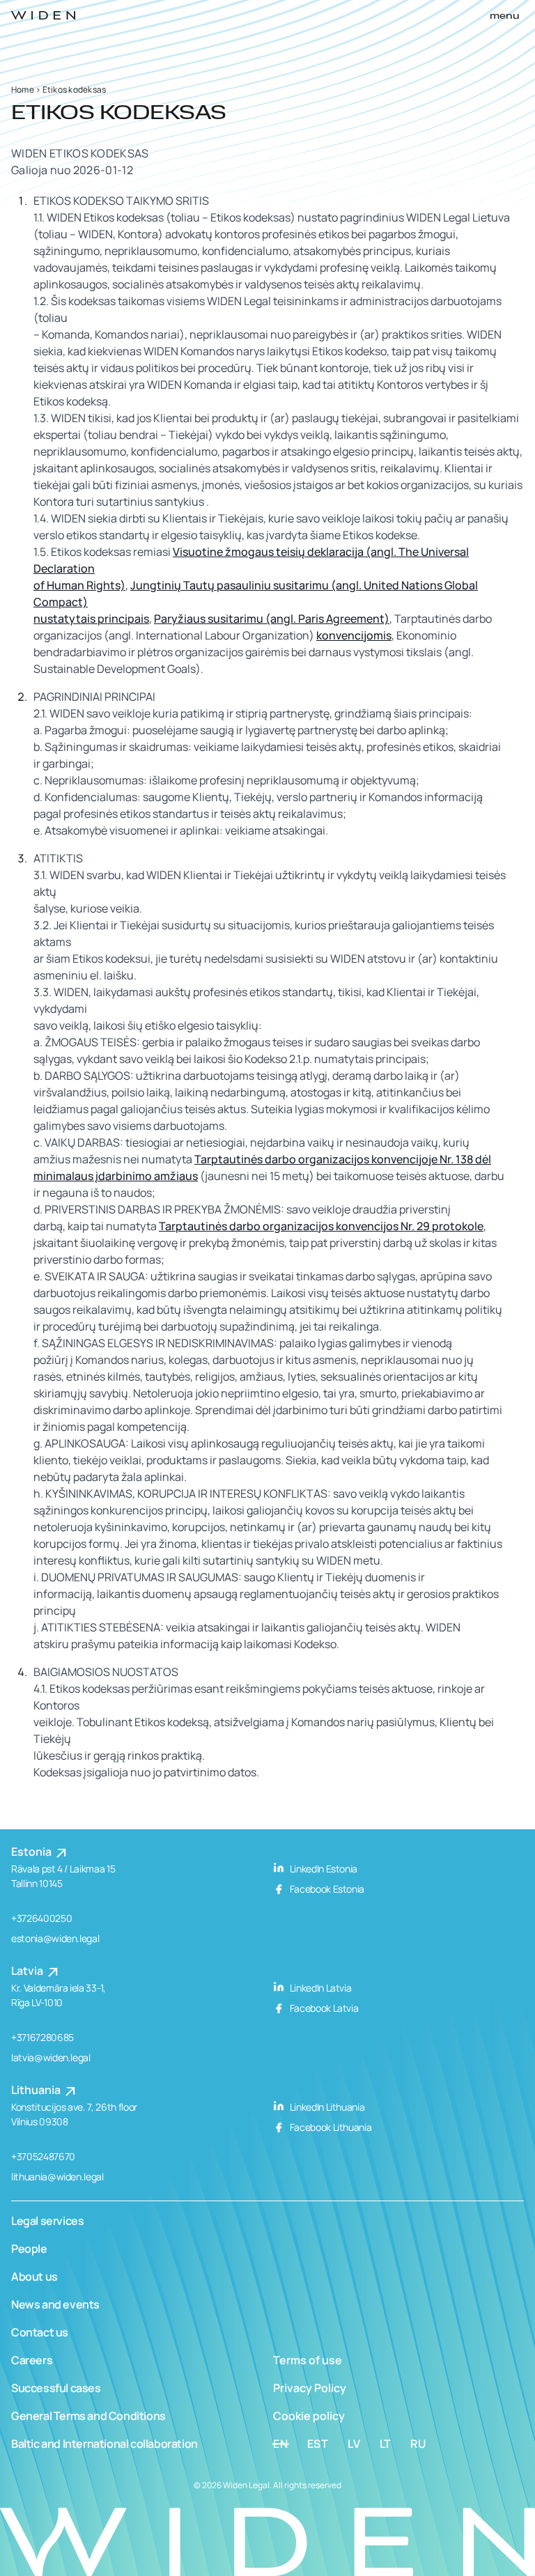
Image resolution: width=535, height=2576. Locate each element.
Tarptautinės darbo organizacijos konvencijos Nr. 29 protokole (321, 1226)
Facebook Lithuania (329, 2127)
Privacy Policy (310, 2388)
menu (505, 16)
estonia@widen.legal (55, 1938)
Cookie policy (309, 2416)
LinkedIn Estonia (323, 1869)
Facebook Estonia (326, 1889)
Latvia (28, 1971)
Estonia (32, 1852)
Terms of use (308, 2360)
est (318, 2444)
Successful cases (56, 2388)
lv (354, 2444)
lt (386, 2444)
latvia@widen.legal (51, 2057)
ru (418, 2444)
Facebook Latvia (323, 2008)
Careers (32, 2360)
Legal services (47, 2221)
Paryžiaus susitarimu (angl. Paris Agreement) (272, 619)
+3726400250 (41, 1918)
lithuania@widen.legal (57, 2177)
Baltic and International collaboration (104, 2444)
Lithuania (37, 2090)
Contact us (40, 2332)
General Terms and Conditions (88, 2416)
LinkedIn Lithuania (326, 2107)
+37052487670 (43, 2156)
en (281, 2444)
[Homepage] (43, 15)
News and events (55, 2304)
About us (34, 2276)
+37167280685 (42, 2037)
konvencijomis (354, 635)
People (29, 2249)
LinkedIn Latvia (319, 1988)
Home (23, 90)
